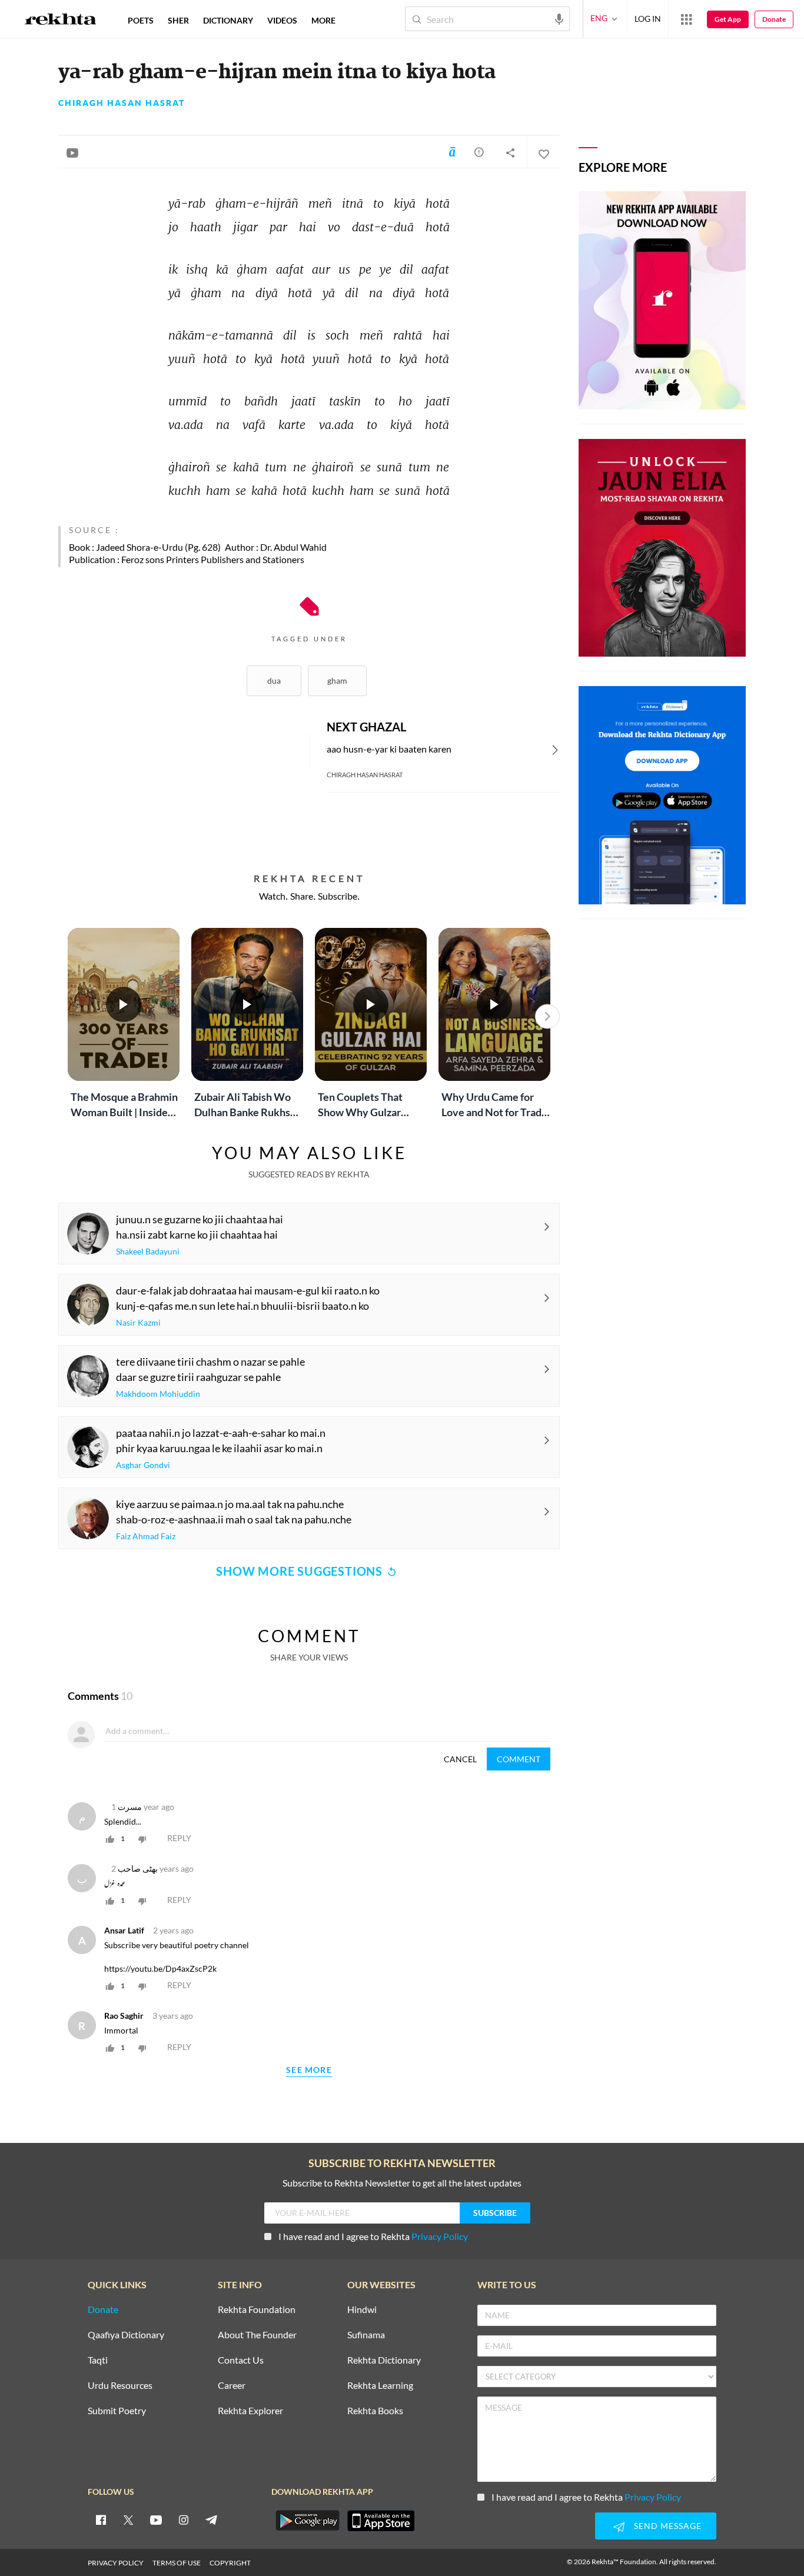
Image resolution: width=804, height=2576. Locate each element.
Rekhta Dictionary (384, 2360)
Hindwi (362, 2310)
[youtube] (156, 2520)
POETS (141, 20)
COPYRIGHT (230, 2563)
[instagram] (184, 2520)
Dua (274, 680)
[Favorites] (543, 152)
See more (309, 2070)
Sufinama (366, 2335)
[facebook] (101, 2520)
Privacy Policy (440, 2236)
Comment (519, 1759)
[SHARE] (510, 152)
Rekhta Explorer (250, 2411)
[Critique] (479, 152)
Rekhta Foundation (257, 2310)
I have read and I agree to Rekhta (373, 2236)
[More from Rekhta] (686, 19)
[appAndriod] (307, 2521)
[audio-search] (559, 18)
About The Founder (257, 2335)
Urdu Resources (120, 2386)
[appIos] (381, 2521)
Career (232, 2386)
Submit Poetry (117, 2411)
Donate (774, 19)
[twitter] (128, 2520)
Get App (728, 19)
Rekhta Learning (380, 2386)
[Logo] (61, 21)
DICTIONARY (228, 20)
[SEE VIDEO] (72, 152)
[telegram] (211, 2520)
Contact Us (241, 2360)
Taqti (98, 2360)
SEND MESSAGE (668, 2526)
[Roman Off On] (452, 152)
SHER (178, 20)
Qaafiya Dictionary (126, 2335)
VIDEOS (282, 20)
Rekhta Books (375, 2411)
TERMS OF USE (177, 2563)
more (323, 20)
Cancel (460, 1759)
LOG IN (648, 19)
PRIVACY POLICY (116, 2563)
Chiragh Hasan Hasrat (122, 103)
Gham (337, 680)
